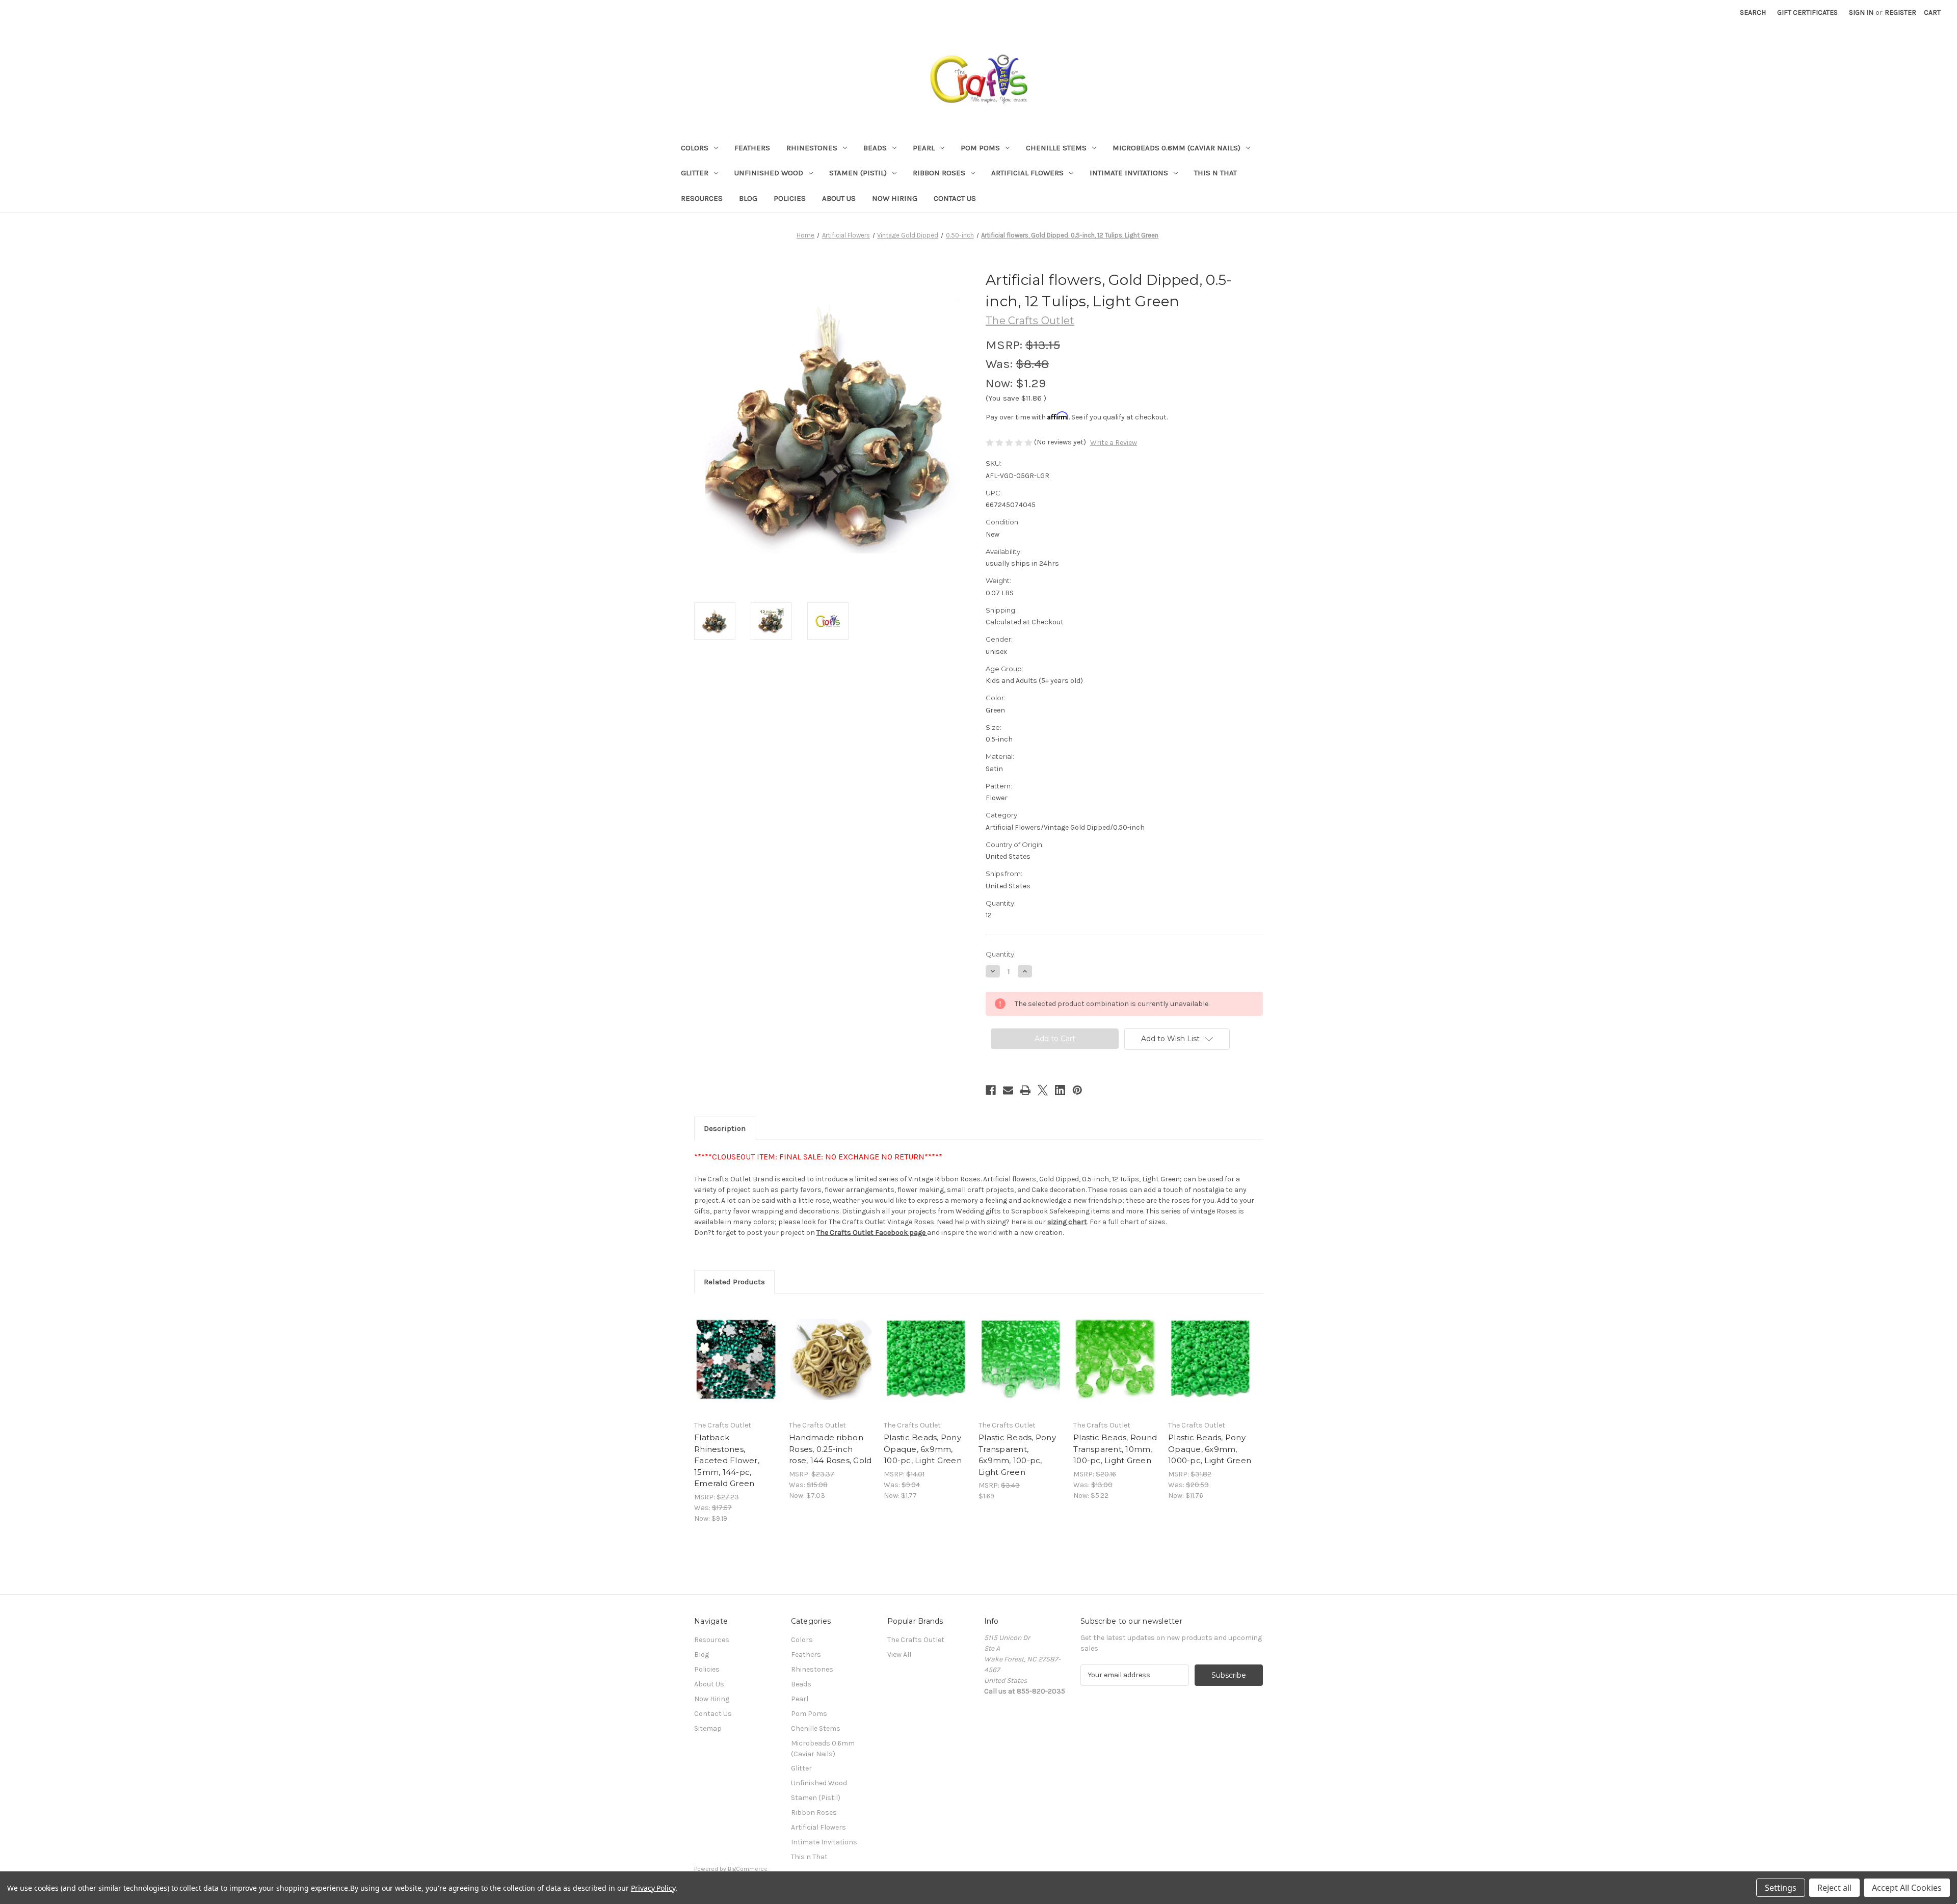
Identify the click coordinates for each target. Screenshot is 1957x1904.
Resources (702, 198)
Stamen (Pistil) (858, 173)
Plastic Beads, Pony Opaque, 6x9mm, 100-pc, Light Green (923, 1449)
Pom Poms (980, 148)
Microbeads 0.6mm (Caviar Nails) (1176, 148)
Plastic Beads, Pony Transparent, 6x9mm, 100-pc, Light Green (1017, 1455)
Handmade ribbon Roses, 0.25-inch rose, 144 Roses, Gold (830, 1449)
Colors (695, 148)
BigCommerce (748, 1869)
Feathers (752, 148)
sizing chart (1067, 1222)
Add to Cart (736, 1368)
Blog (748, 198)
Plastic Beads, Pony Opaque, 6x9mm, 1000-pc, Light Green (1210, 1449)
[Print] (1025, 1090)
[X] (1043, 1090)
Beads (875, 148)
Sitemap (708, 1728)
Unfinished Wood (769, 173)
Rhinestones (812, 148)
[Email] (1008, 1090)
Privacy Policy (653, 1888)
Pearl (924, 148)
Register (1900, 12)
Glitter (695, 173)
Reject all (1834, 1888)
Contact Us (955, 198)
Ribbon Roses (939, 173)
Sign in (1861, 12)
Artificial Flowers (1027, 173)
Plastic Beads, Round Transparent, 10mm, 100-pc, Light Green (1115, 1449)
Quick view (735, 1351)
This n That (1215, 173)
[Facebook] (991, 1090)
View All (899, 1655)
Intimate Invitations (1129, 173)
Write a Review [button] (1114, 443)
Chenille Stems (1056, 148)
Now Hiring (895, 198)
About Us (839, 198)
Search (1753, 12)
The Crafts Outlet (916, 1640)
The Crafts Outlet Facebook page (871, 1233)
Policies (790, 198)
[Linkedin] (1060, 1090)
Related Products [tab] (734, 1282)
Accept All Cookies (1907, 1888)
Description (725, 1128)
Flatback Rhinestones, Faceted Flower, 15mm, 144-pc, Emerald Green (727, 1460)
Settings (1781, 1888)
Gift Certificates (1807, 12)
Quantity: (1001, 954)
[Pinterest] (1077, 1090)
